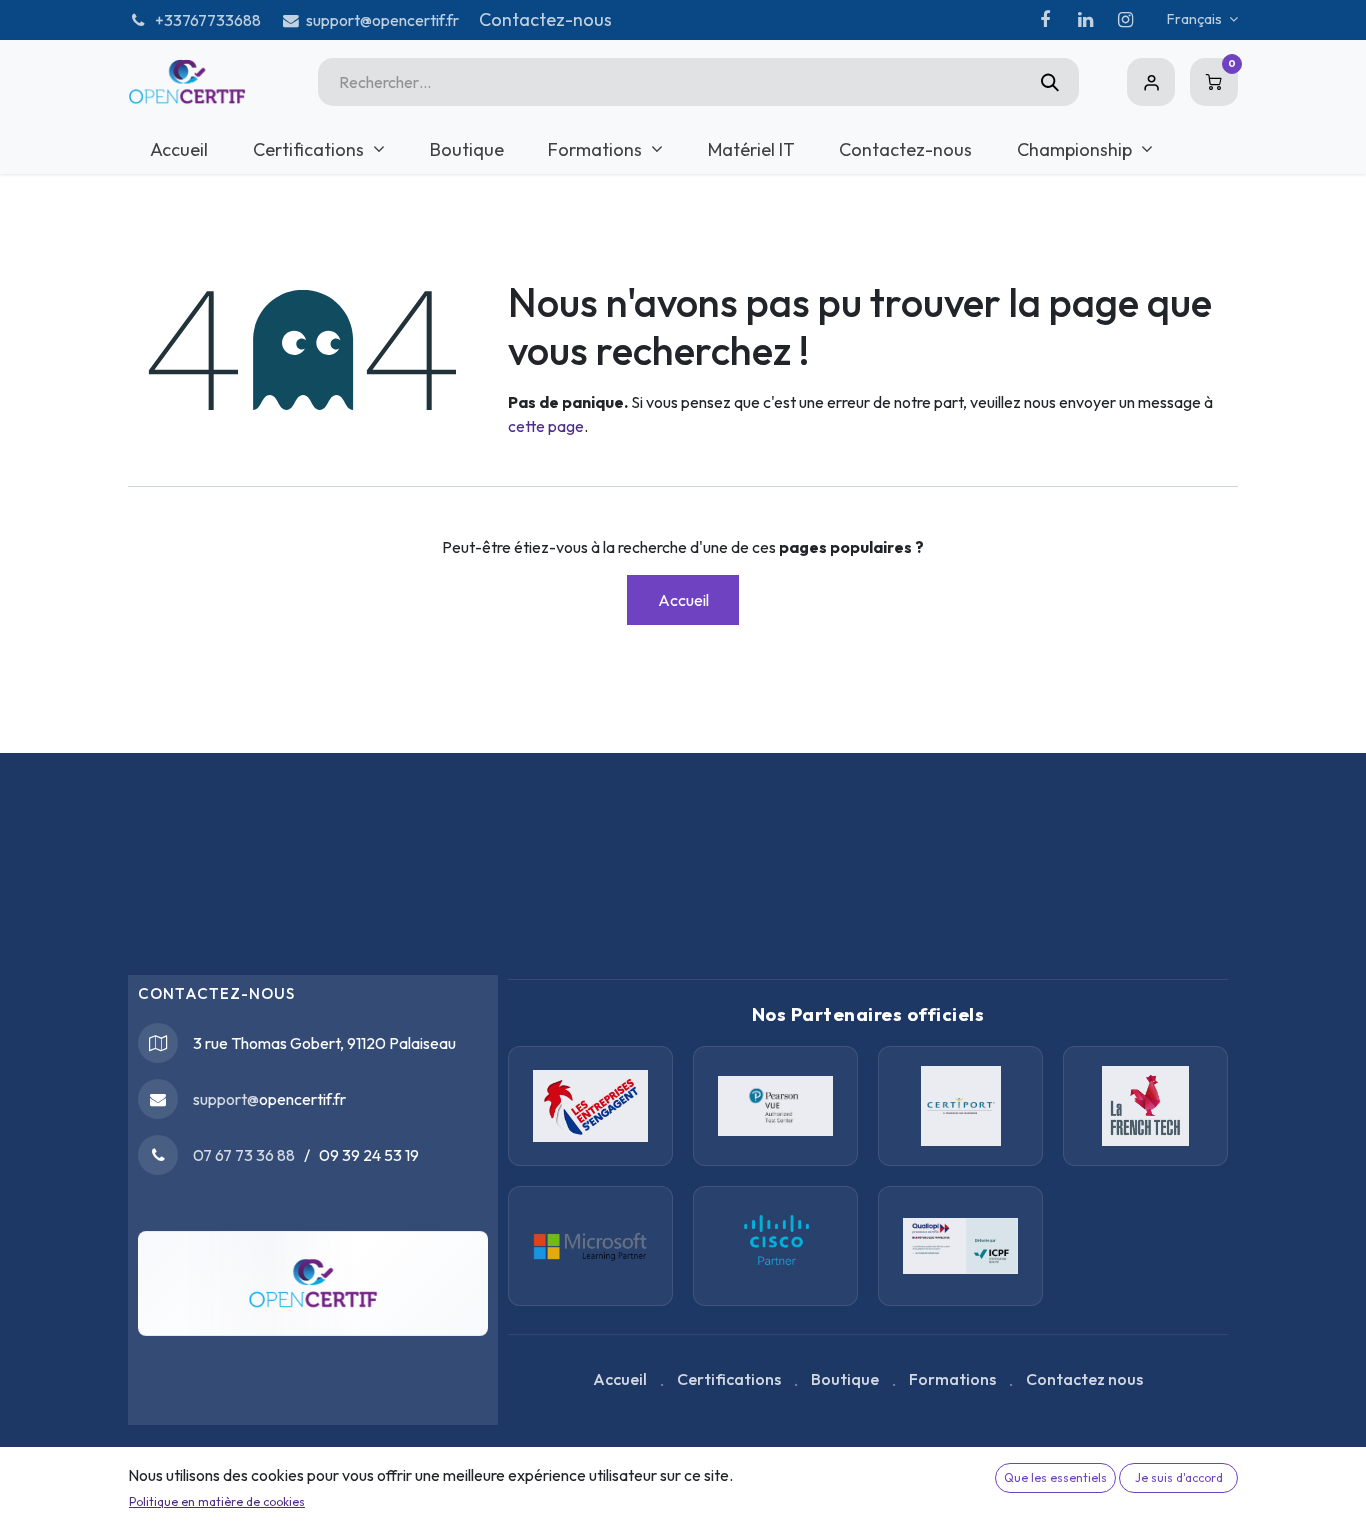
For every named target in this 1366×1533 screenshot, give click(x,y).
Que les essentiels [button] (1055, 1477)
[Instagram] (1125, 20)
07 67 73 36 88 (244, 1155)
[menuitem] (179, 149)
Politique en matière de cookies (217, 1501)
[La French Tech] (1145, 1106)
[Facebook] (1045, 20)
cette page (546, 426)
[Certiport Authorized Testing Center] (960, 1106)
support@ (226, 1099)
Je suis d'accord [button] (1179, 1477)
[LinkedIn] (1085, 20)
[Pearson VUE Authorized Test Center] (775, 1106)
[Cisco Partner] (590, 1246)
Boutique (845, 1379)
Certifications (729, 1379)
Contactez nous (1084, 1379)
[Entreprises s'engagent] (590, 1106)
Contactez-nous (545, 19)
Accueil (683, 600)
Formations (952, 1379)
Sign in (1151, 82)
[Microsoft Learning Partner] (775, 1246)
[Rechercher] (1050, 82)
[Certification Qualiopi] (960, 1246)
